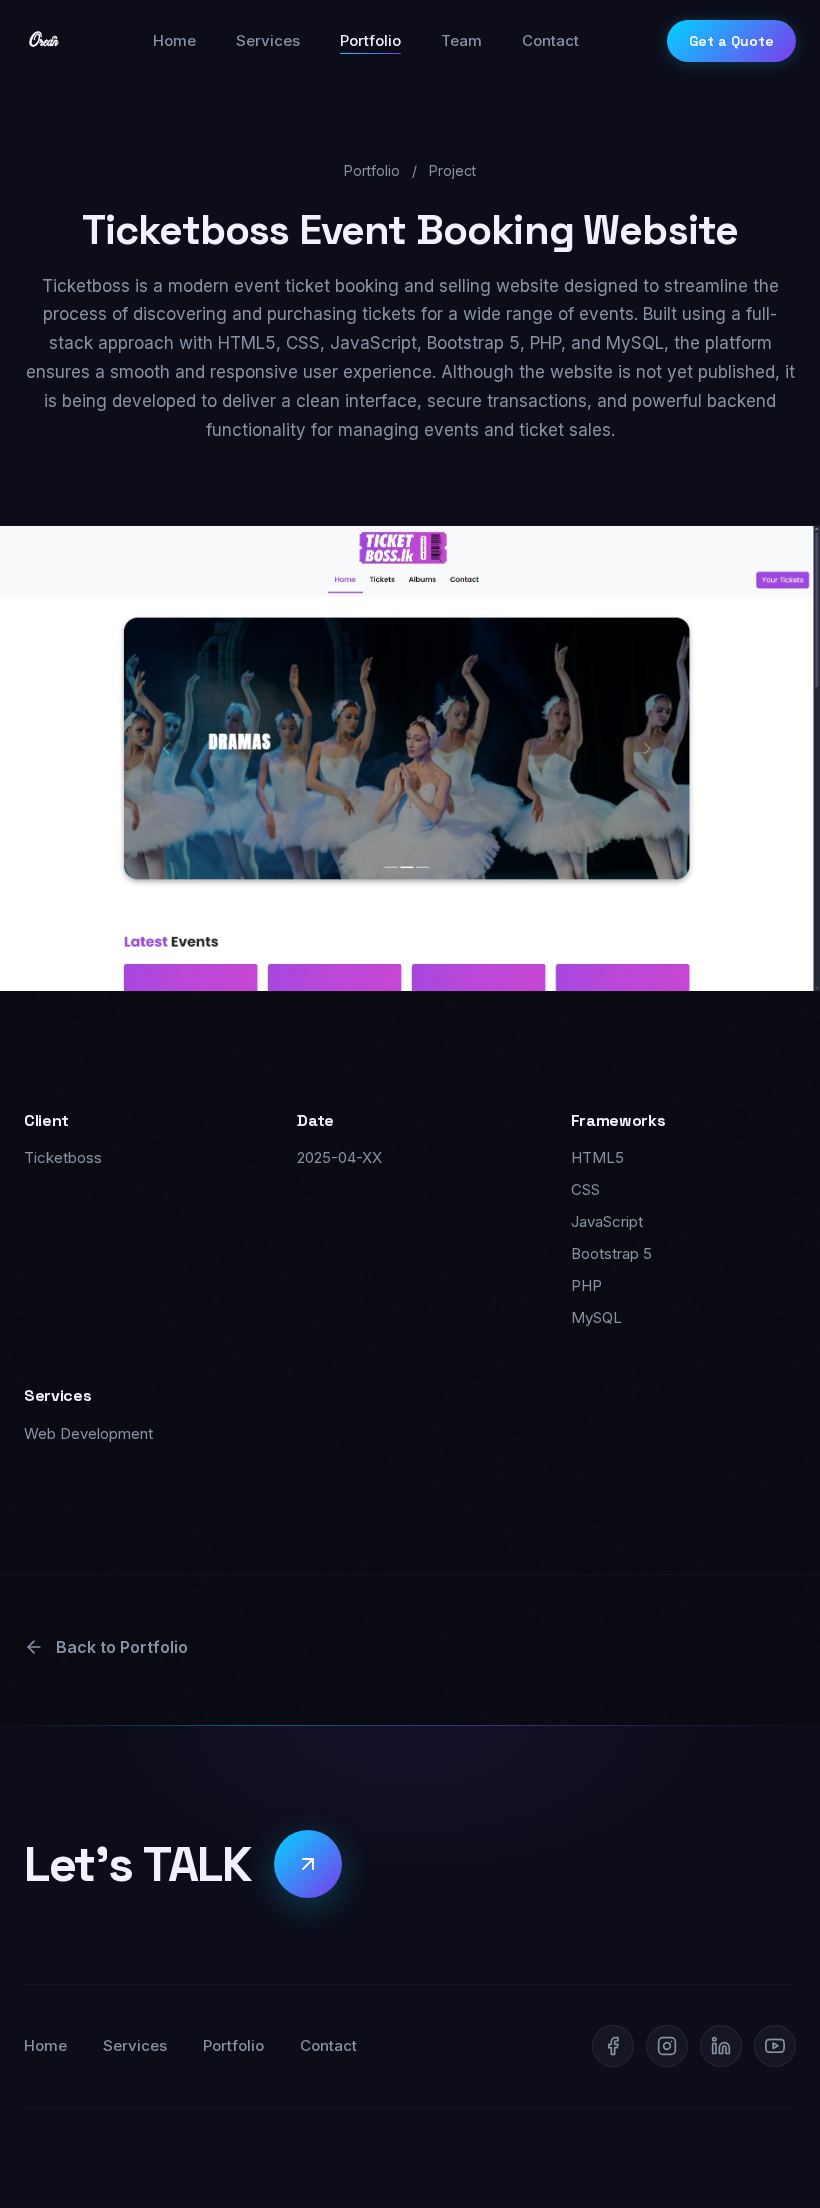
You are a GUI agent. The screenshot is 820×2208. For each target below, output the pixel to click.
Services (268, 40)
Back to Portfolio (122, 1647)
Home (174, 40)
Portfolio (370, 40)
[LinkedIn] (721, 2046)
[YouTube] (775, 2046)
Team (461, 40)
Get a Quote (731, 41)
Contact (550, 40)
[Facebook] (613, 2046)
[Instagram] (667, 2046)
